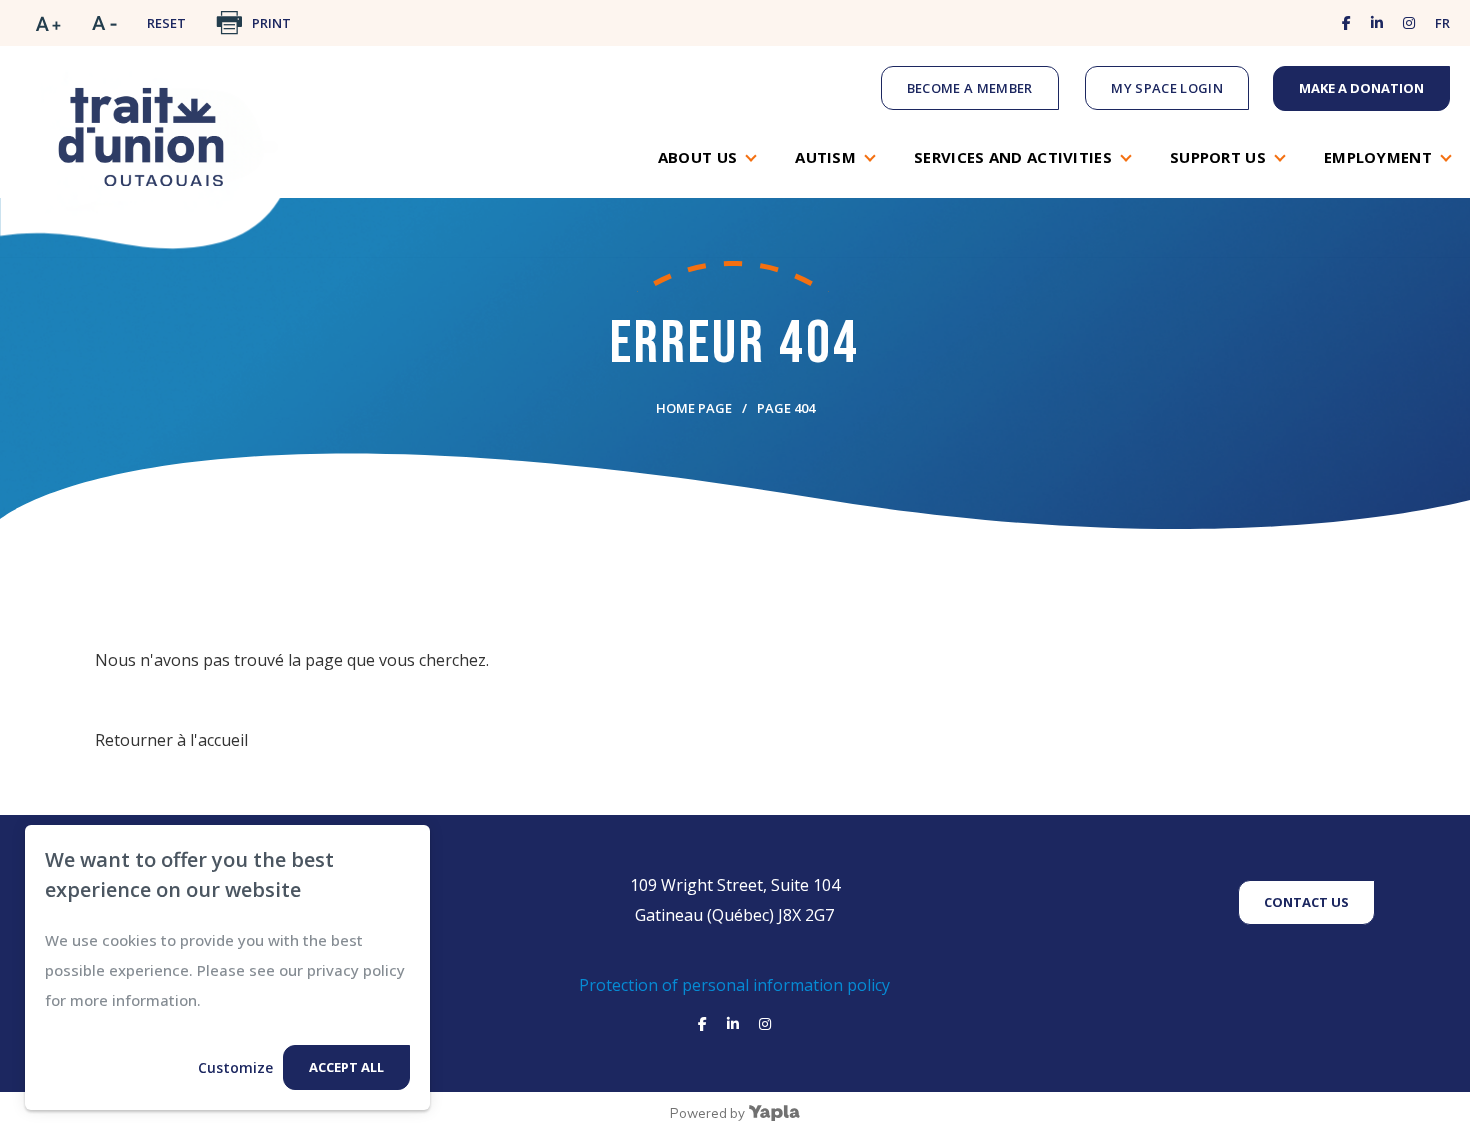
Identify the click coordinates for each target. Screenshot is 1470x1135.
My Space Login (1167, 88)
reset (166, 23)
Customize (235, 1067)
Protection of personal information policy (734, 985)
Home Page (694, 408)
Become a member (970, 88)
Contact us (1306, 902)
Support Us (1218, 157)
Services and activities (1013, 157)
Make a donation (1361, 88)
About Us (697, 157)
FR (1442, 23)
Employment (1378, 157)
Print (271, 23)
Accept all (346, 1067)
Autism (825, 157)
